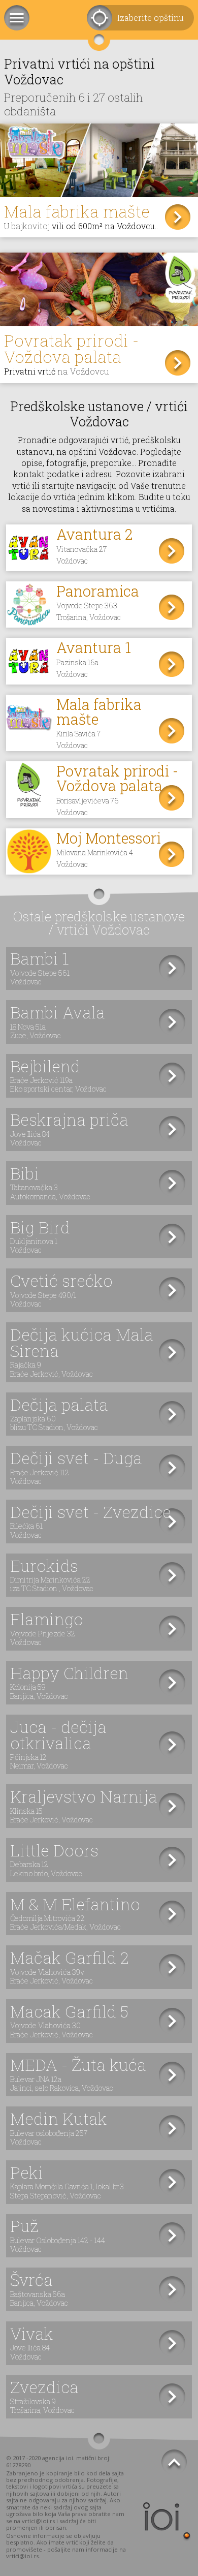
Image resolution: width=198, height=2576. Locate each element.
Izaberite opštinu (151, 18)
